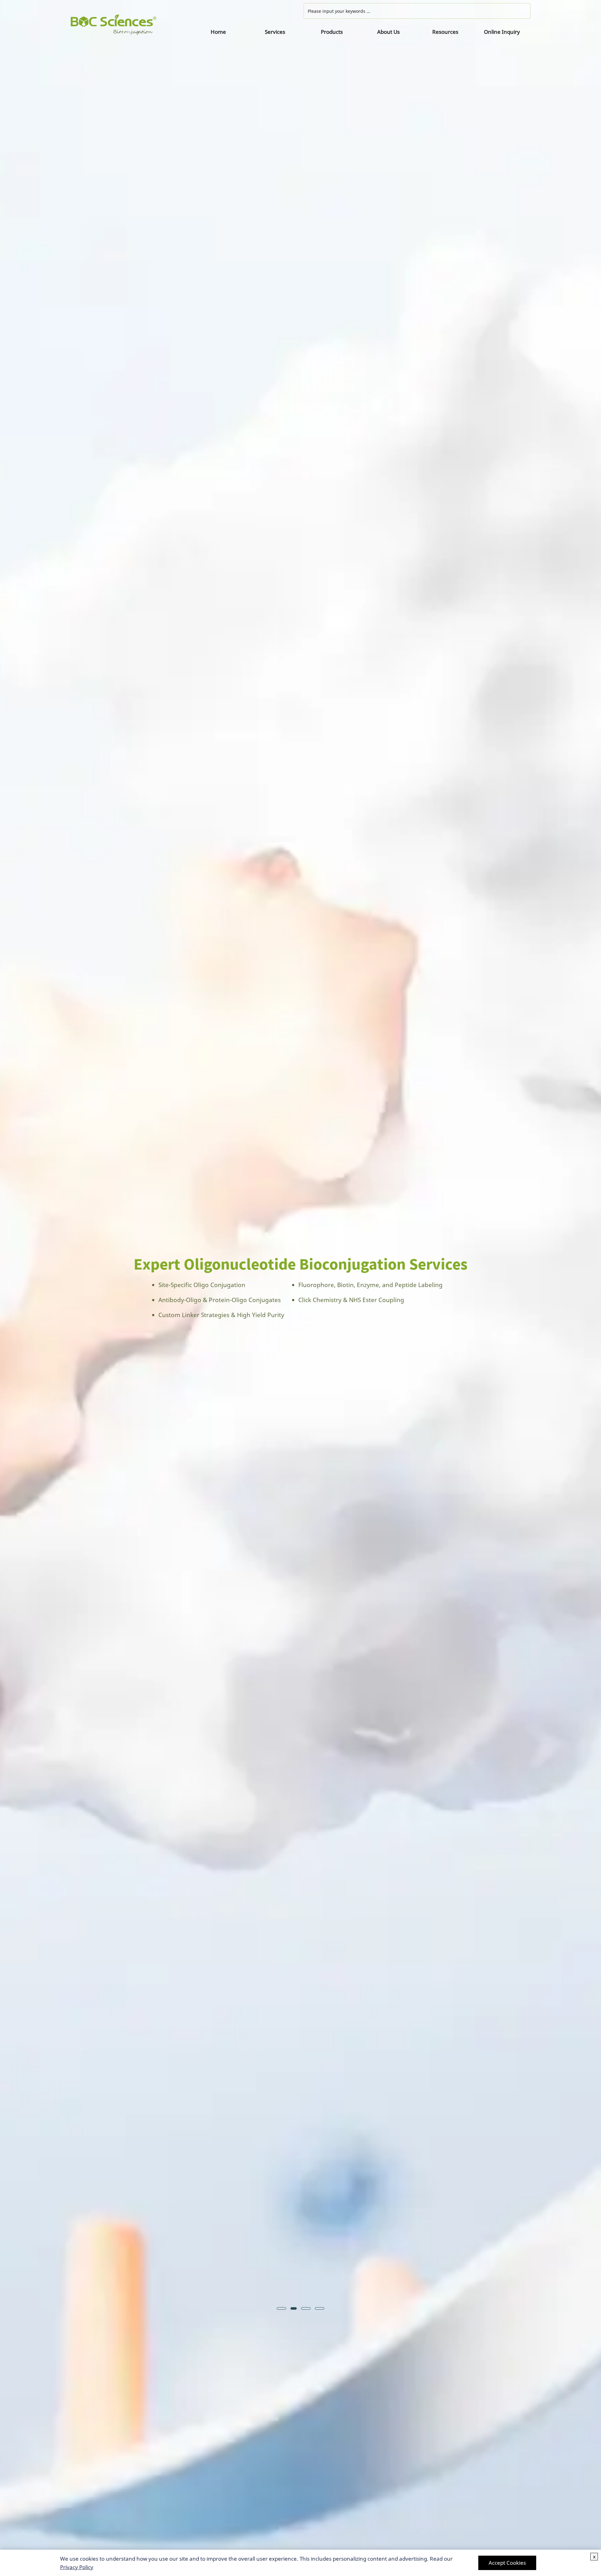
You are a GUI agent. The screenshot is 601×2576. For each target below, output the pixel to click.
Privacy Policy (77, 2567)
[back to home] (130, 25)
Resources (445, 32)
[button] (24, 1288)
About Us (388, 32)
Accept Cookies (507, 2563)
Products (332, 32)
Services (275, 32)
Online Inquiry (502, 32)
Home (218, 32)
